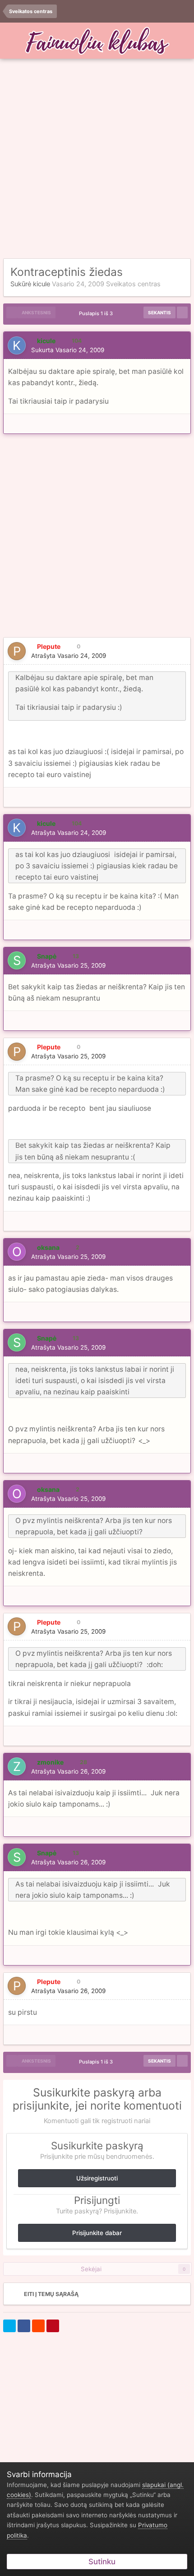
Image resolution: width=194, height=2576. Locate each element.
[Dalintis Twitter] (9, 2326)
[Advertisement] (97, 159)
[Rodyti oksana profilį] (17, 1252)
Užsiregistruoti (97, 2178)
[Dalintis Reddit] (38, 2326)
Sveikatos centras (133, 284)
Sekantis (159, 312)
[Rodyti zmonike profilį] (17, 1766)
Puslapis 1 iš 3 (97, 313)
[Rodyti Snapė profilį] (17, 960)
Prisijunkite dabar (97, 2233)
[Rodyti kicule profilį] (17, 345)
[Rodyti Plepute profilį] (17, 651)
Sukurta (68, 350)
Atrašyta (69, 656)
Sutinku (100, 2562)
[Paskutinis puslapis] (182, 312)
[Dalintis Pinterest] (53, 2326)
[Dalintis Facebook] (24, 2326)
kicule (42, 284)
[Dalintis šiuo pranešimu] (181, 350)
